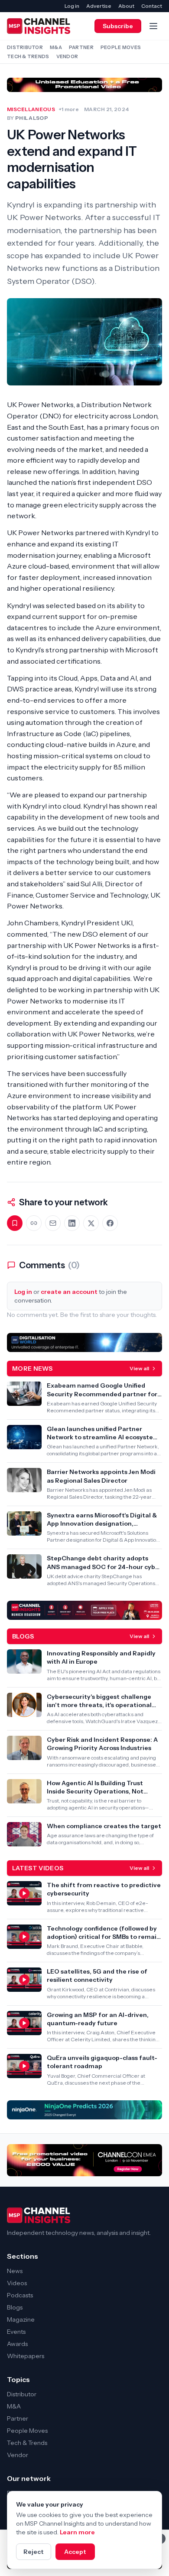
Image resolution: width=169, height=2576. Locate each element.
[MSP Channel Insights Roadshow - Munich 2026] (84, 1610)
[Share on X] (91, 1223)
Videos (17, 2283)
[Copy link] (34, 1223)
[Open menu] (153, 26)
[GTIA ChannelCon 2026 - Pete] (84, 85)
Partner (81, 47)
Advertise (99, 6)
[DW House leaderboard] (84, 1342)
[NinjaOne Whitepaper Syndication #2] (84, 2110)
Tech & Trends (28, 56)
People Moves (121, 47)
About (126, 6)
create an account (69, 1292)
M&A (56, 47)
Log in (72, 6)
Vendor (67, 56)
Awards (17, 2344)
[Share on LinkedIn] (72, 1223)
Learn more (77, 2532)
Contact (152, 6)
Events (16, 2332)
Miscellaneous (31, 109)
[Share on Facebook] (110, 1223)
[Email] (53, 1223)
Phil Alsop (32, 118)
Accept (75, 2552)
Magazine (21, 2319)
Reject (34, 2552)
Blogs (15, 2307)
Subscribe (118, 26)
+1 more (69, 109)
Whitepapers (26, 2356)
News (15, 2271)
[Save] (15, 1223)
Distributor (25, 47)
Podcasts (20, 2295)
